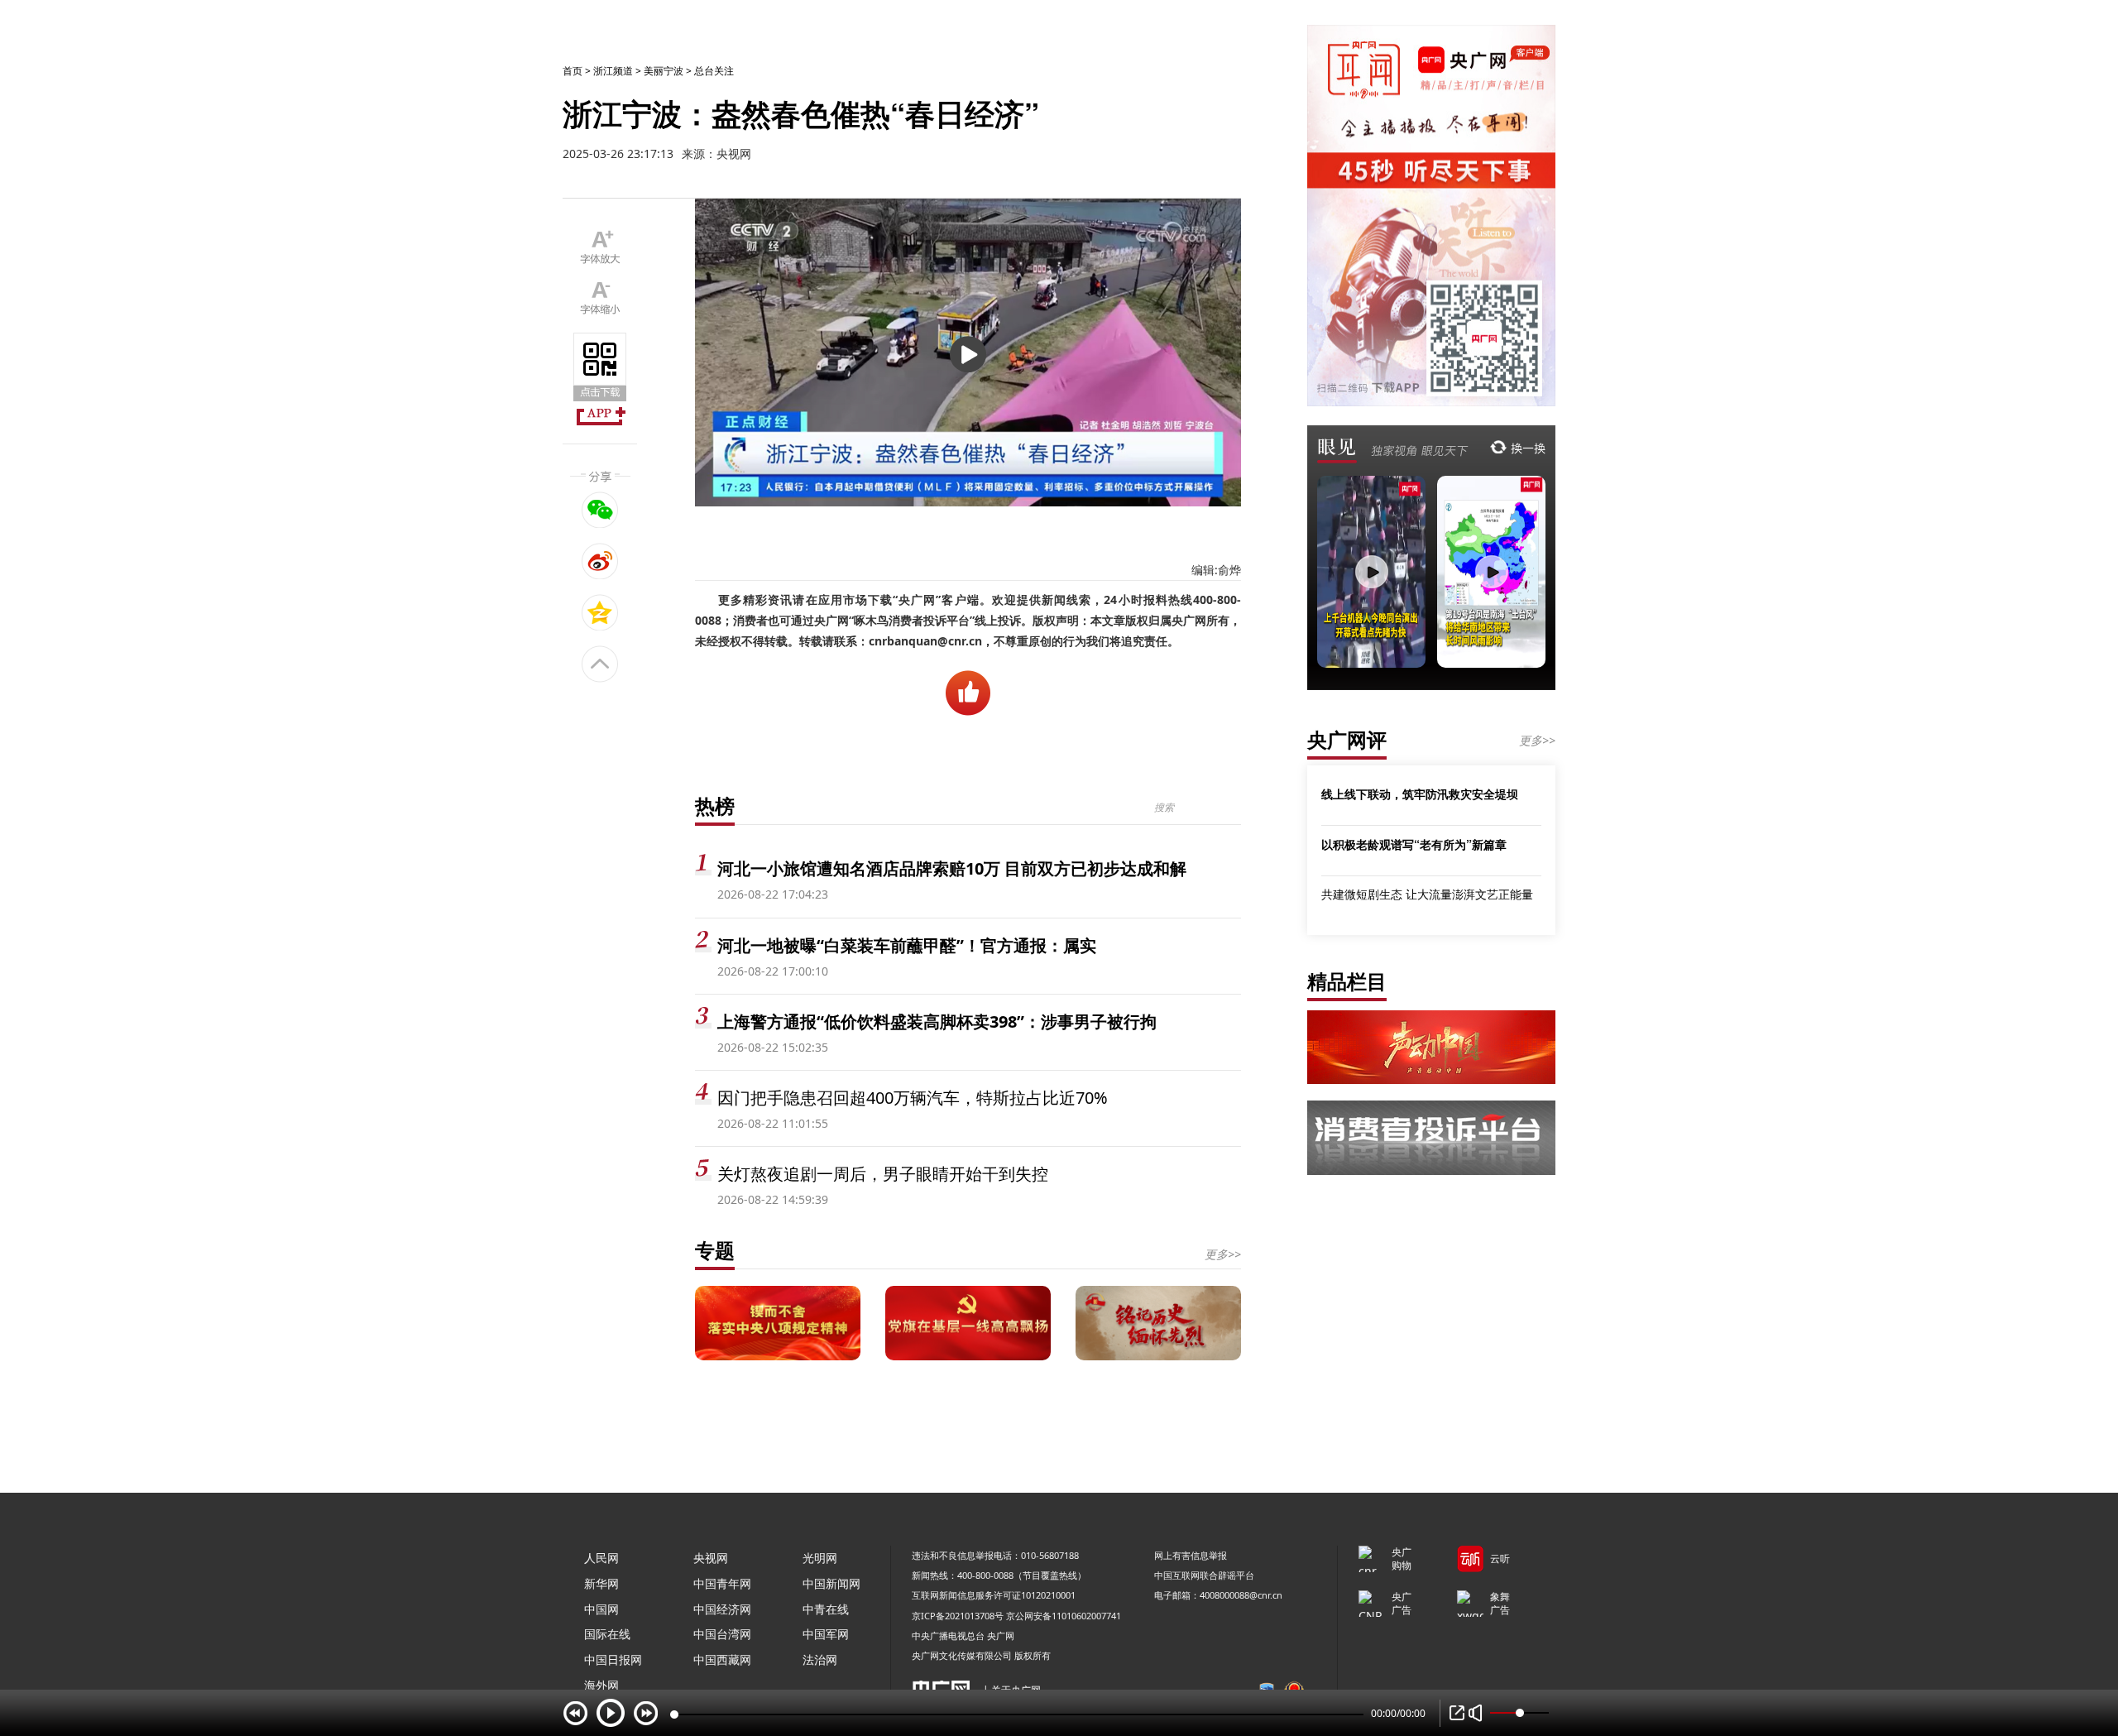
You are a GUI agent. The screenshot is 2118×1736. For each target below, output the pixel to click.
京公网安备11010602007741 (1064, 1616)
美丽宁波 (664, 71)
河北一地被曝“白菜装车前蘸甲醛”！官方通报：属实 (907, 945)
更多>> (1223, 1254)
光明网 (820, 1558)
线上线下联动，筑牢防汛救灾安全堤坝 (1420, 794)
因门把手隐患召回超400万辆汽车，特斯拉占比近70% (913, 1098)
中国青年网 (722, 1583)
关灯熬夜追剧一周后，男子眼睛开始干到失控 (883, 1174)
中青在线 (826, 1609)
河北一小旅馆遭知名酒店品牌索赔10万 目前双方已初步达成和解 (952, 868)
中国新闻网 (831, 1583)
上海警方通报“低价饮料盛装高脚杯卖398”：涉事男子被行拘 (937, 1021)
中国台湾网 (722, 1634)
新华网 (601, 1583)
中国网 (601, 1609)
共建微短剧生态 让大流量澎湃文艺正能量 (1427, 894)
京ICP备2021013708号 (958, 1616)
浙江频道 (613, 71)
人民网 (601, 1558)
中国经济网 (722, 1609)
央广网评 (1347, 739)
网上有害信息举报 (1191, 1555)
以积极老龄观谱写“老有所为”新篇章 (1414, 844)
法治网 (820, 1659)
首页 (573, 71)
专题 (715, 1250)
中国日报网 (613, 1659)
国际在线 (607, 1634)
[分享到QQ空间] (600, 612)
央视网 (711, 1558)
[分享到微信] (600, 510)
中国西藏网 (722, 1659)
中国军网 (826, 1634)
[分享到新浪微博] (600, 561)
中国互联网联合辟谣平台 (1204, 1575)
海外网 (601, 1685)
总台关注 (714, 71)
